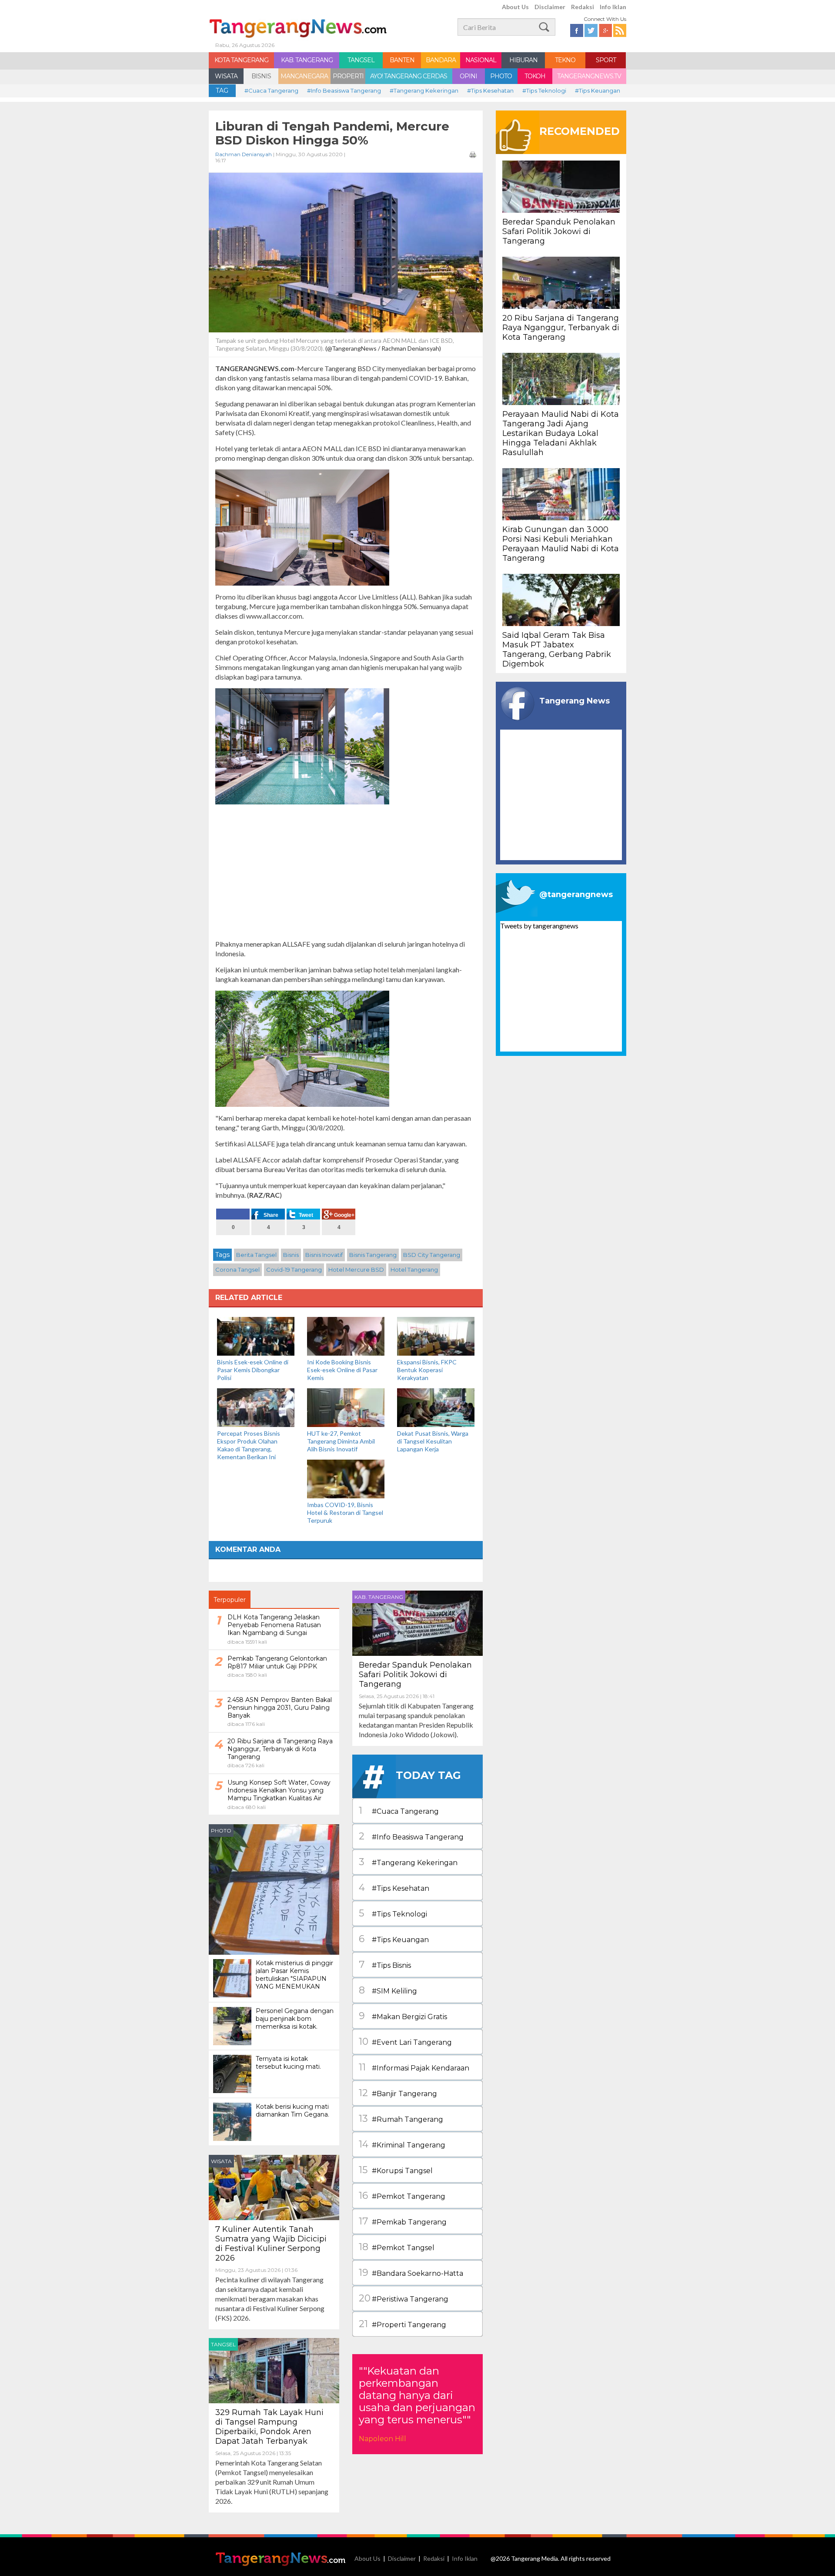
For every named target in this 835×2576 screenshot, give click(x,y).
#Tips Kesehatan (490, 90)
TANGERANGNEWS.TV (589, 76)
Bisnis (291, 1255)
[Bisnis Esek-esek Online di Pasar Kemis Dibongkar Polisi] (256, 1335)
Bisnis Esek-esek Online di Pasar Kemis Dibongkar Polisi (253, 1370)
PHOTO (501, 76)
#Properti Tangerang (402, 2324)
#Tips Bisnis (385, 1965)
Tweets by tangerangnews (539, 926)
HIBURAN (523, 60)
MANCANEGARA (304, 76)
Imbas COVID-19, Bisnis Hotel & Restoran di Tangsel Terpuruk (345, 1512)
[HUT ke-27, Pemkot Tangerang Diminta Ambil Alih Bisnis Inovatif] (346, 1407)
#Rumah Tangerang (401, 2119)
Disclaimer (550, 7)
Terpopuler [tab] (230, 1600)
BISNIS (261, 76)
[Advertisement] (346, 872)
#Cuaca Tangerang (271, 90)
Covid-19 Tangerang (294, 1270)
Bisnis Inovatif (324, 1255)
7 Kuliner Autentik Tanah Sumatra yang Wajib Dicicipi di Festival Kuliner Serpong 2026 (271, 2244)
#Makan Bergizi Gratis (403, 2016)
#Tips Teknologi (544, 90)
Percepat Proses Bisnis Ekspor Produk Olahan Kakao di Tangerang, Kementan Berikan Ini (249, 1445)
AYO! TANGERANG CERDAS (409, 76)
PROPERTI (348, 76)
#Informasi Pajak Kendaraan (414, 2067)
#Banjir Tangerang (398, 2093)
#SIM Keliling (388, 1990)
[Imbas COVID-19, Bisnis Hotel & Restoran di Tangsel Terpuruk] (346, 1478)
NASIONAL (481, 60)
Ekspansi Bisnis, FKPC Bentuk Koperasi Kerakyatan (427, 1370)
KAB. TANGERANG (307, 60)
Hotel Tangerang (414, 1270)
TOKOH (535, 76)
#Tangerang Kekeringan (424, 90)
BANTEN (402, 60)
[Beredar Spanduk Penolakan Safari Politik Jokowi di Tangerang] (417, 1622)
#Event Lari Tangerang (405, 2042)
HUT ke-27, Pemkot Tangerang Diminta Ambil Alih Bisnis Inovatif (341, 1441)
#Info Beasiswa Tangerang (344, 90)
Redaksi (583, 7)
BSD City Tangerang (432, 1255)
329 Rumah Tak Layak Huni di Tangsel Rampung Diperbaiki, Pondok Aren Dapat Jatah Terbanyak (269, 2427)
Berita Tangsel (256, 1255)
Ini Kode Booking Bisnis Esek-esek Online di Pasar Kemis (342, 1370)
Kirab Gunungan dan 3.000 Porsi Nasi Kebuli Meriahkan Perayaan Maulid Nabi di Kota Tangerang (561, 544)
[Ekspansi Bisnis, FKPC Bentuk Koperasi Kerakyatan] (436, 1335)
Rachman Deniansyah (244, 154)
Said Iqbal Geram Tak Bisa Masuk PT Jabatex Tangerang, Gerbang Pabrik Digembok (557, 650)
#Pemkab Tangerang (403, 2221)
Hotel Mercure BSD (356, 1270)
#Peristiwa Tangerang (404, 2298)
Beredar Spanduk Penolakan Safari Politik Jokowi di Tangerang (415, 1675)
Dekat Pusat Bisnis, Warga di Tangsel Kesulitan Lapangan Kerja (433, 1441)
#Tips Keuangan (598, 90)
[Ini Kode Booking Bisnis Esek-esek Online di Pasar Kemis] (346, 1335)
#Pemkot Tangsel (397, 2247)
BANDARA (441, 60)
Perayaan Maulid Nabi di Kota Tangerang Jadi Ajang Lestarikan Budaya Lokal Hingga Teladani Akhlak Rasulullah (561, 433)
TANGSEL (361, 60)
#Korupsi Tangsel (396, 2170)
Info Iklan (613, 7)
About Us (515, 7)
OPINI (468, 76)
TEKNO (565, 60)
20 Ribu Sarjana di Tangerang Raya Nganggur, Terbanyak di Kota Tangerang (561, 328)
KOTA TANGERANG (241, 60)
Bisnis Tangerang (373, 1255)
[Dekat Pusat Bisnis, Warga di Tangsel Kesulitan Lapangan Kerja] (436, 1407)
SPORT (606, 60)
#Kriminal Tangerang (402, 2144)
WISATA (226, 76)
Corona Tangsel (237, 1270)
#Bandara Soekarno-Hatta (411, 2273)
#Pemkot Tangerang (402, 2196)
